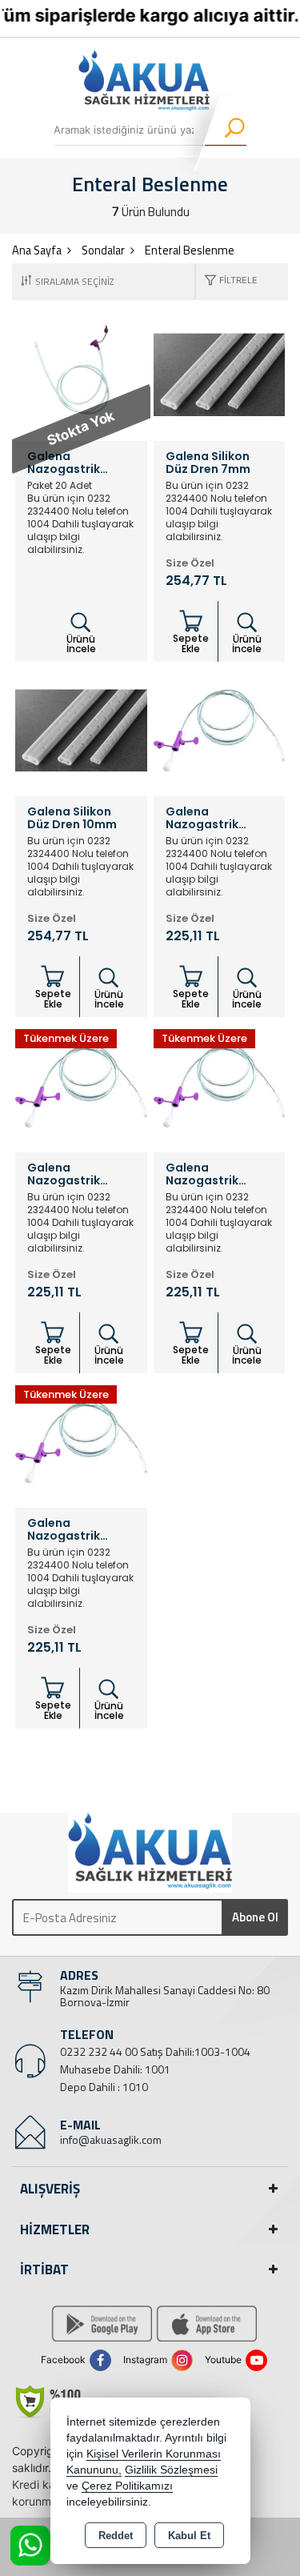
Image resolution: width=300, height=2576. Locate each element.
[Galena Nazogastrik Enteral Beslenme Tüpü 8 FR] (81, 1085)
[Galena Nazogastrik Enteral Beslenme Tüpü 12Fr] (220, 729)
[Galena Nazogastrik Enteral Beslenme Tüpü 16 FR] (81, 374)
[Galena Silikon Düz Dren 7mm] (220, 374)
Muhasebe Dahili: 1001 (115, 2069)
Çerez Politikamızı (127, 2486)
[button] (227, 281)
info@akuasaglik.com (111, 2139)
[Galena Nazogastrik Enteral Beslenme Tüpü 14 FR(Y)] (81, 1440)
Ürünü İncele (81, 644)
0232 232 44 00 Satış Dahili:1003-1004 (155, 2051)
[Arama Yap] (224, 130)
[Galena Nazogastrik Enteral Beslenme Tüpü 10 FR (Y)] (220, 1085)
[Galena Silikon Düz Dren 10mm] (81, 729)
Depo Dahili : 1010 (104, 2087)
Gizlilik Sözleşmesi (171, 2470)
